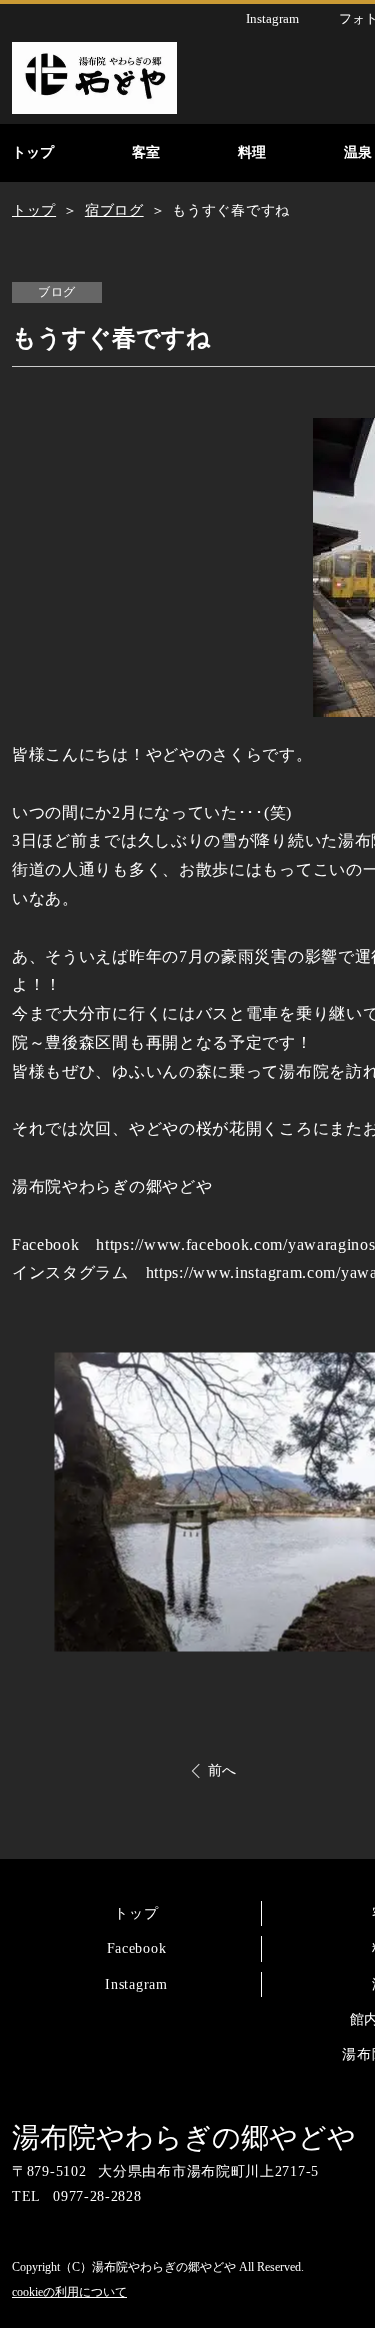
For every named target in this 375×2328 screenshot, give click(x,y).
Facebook (137, 1948)
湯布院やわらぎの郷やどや (184, 2137)
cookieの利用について (69, 2292)
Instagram (136, 1984)
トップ (136, 1913)
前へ (222, 1770)
